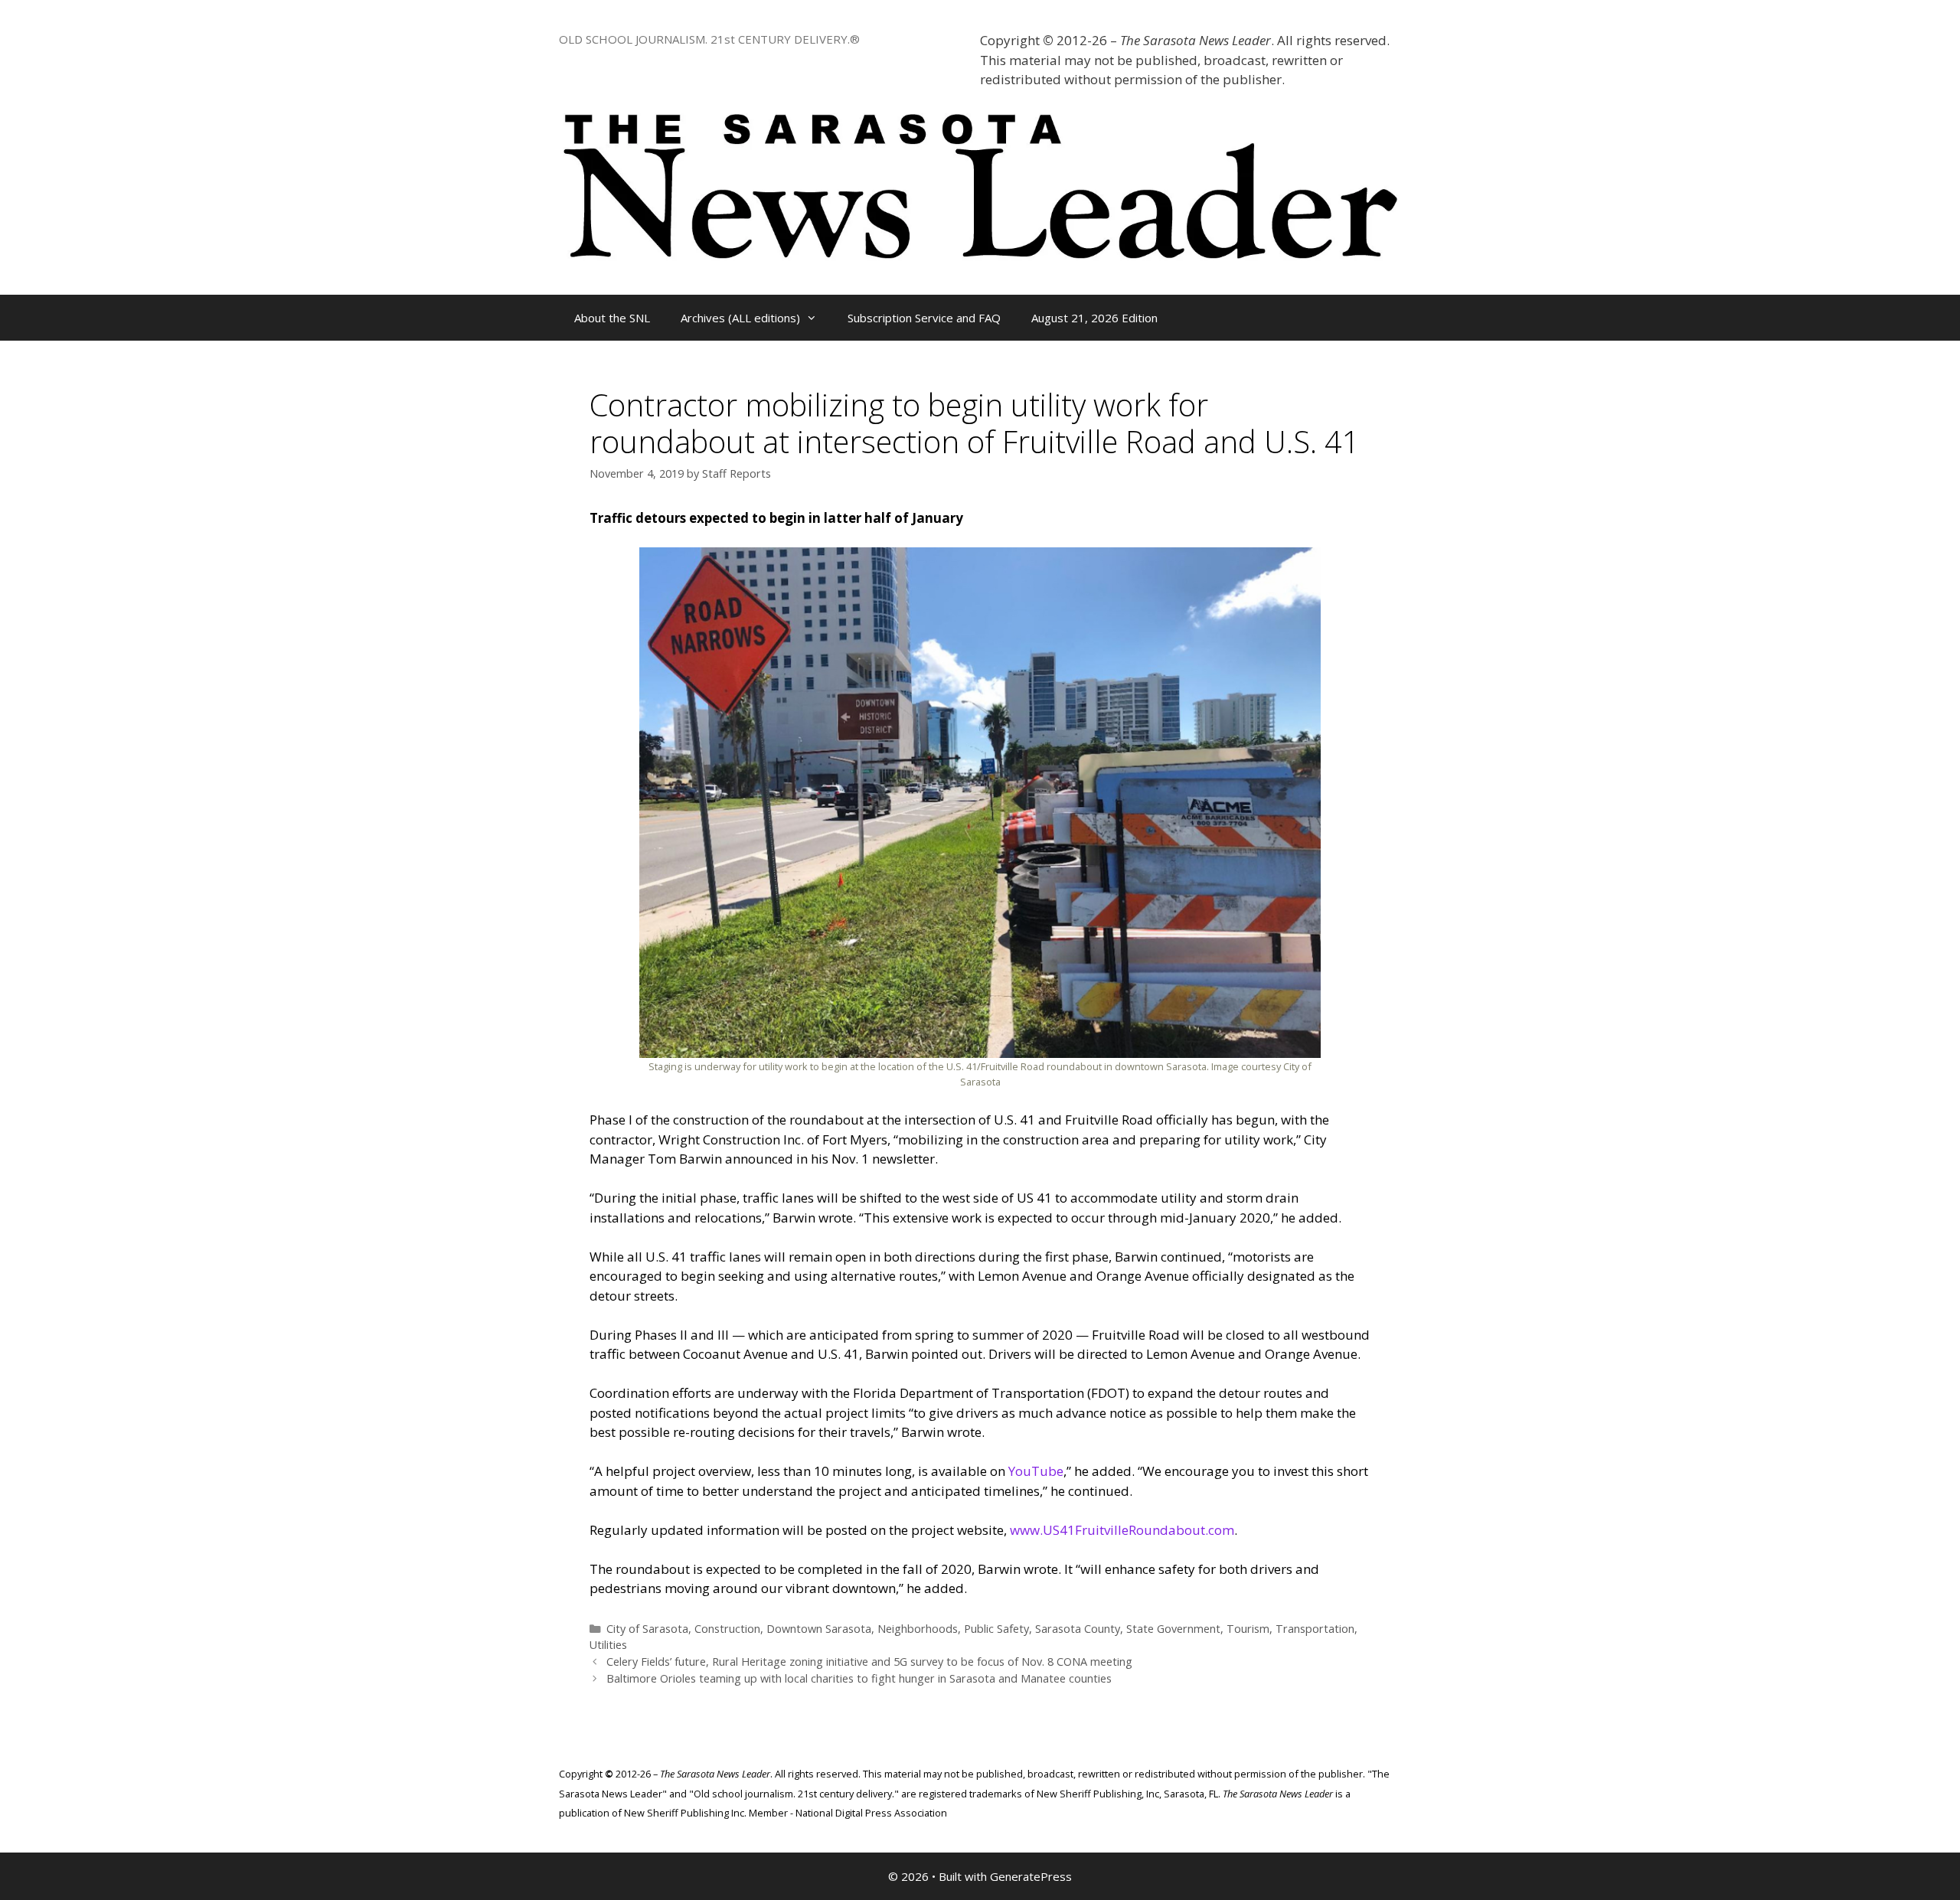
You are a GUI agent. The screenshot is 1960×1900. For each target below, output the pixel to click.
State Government (1173, 1629)
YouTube (1036, 1471)
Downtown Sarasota (819, 1629)
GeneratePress (1031, 1876)
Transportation (1315, 1629)
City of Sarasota (647, 1629)
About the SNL (612, 318)
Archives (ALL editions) (740, 318)
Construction (727, 1629)
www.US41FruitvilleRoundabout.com (1122, 1530)
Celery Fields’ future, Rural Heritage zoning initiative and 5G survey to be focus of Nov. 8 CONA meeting (869, 1662)
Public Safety (996, 1629)
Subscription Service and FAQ (924, 318)
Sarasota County (1078, 1629)
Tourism (1248, 1629)
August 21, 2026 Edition (1094, 318)
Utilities (608, 1645)
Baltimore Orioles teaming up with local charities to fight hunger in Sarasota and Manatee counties (859, 1678)
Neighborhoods (918, 1629)
